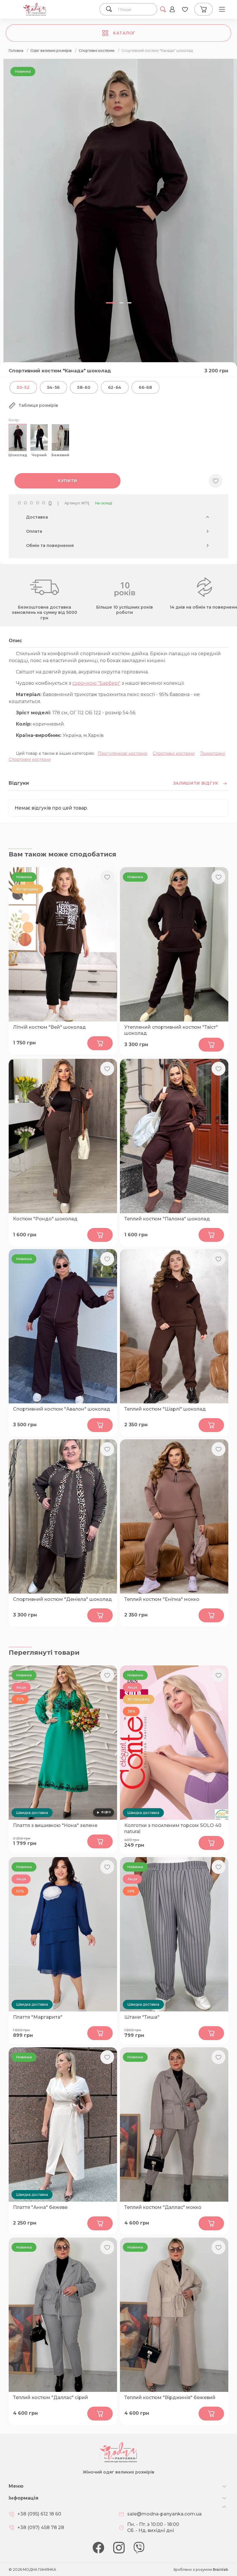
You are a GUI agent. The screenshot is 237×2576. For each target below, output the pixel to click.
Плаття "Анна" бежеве (40, 2207)
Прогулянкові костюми (123, 753)
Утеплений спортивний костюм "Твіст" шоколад (171, 1030)
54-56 (54, 387)
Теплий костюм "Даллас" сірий (51, 2398)
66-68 (146, 387)
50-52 (23, 387)
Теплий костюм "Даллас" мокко (163, 2207)
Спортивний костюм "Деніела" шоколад (62, 1599)
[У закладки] (216, 481)
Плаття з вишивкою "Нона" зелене (55, 1825)
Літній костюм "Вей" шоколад (49, 1027)
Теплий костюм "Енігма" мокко (162, 1599)
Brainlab (221, 2569)
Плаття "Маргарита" (38, 2017)
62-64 (115, 387)
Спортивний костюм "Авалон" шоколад (62, 1409)
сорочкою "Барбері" (96, 683)
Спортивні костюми (174, 753)
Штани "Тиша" (142, 2017)
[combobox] (135, 9)
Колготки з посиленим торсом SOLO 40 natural (173, 1828)
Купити (67, 481)
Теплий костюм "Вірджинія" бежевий (170, 2398)
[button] (111, 303)
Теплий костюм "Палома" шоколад (167, 1219)
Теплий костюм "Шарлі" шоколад (165, 1409)
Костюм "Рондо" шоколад (45, 1219)
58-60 (84, 387)
